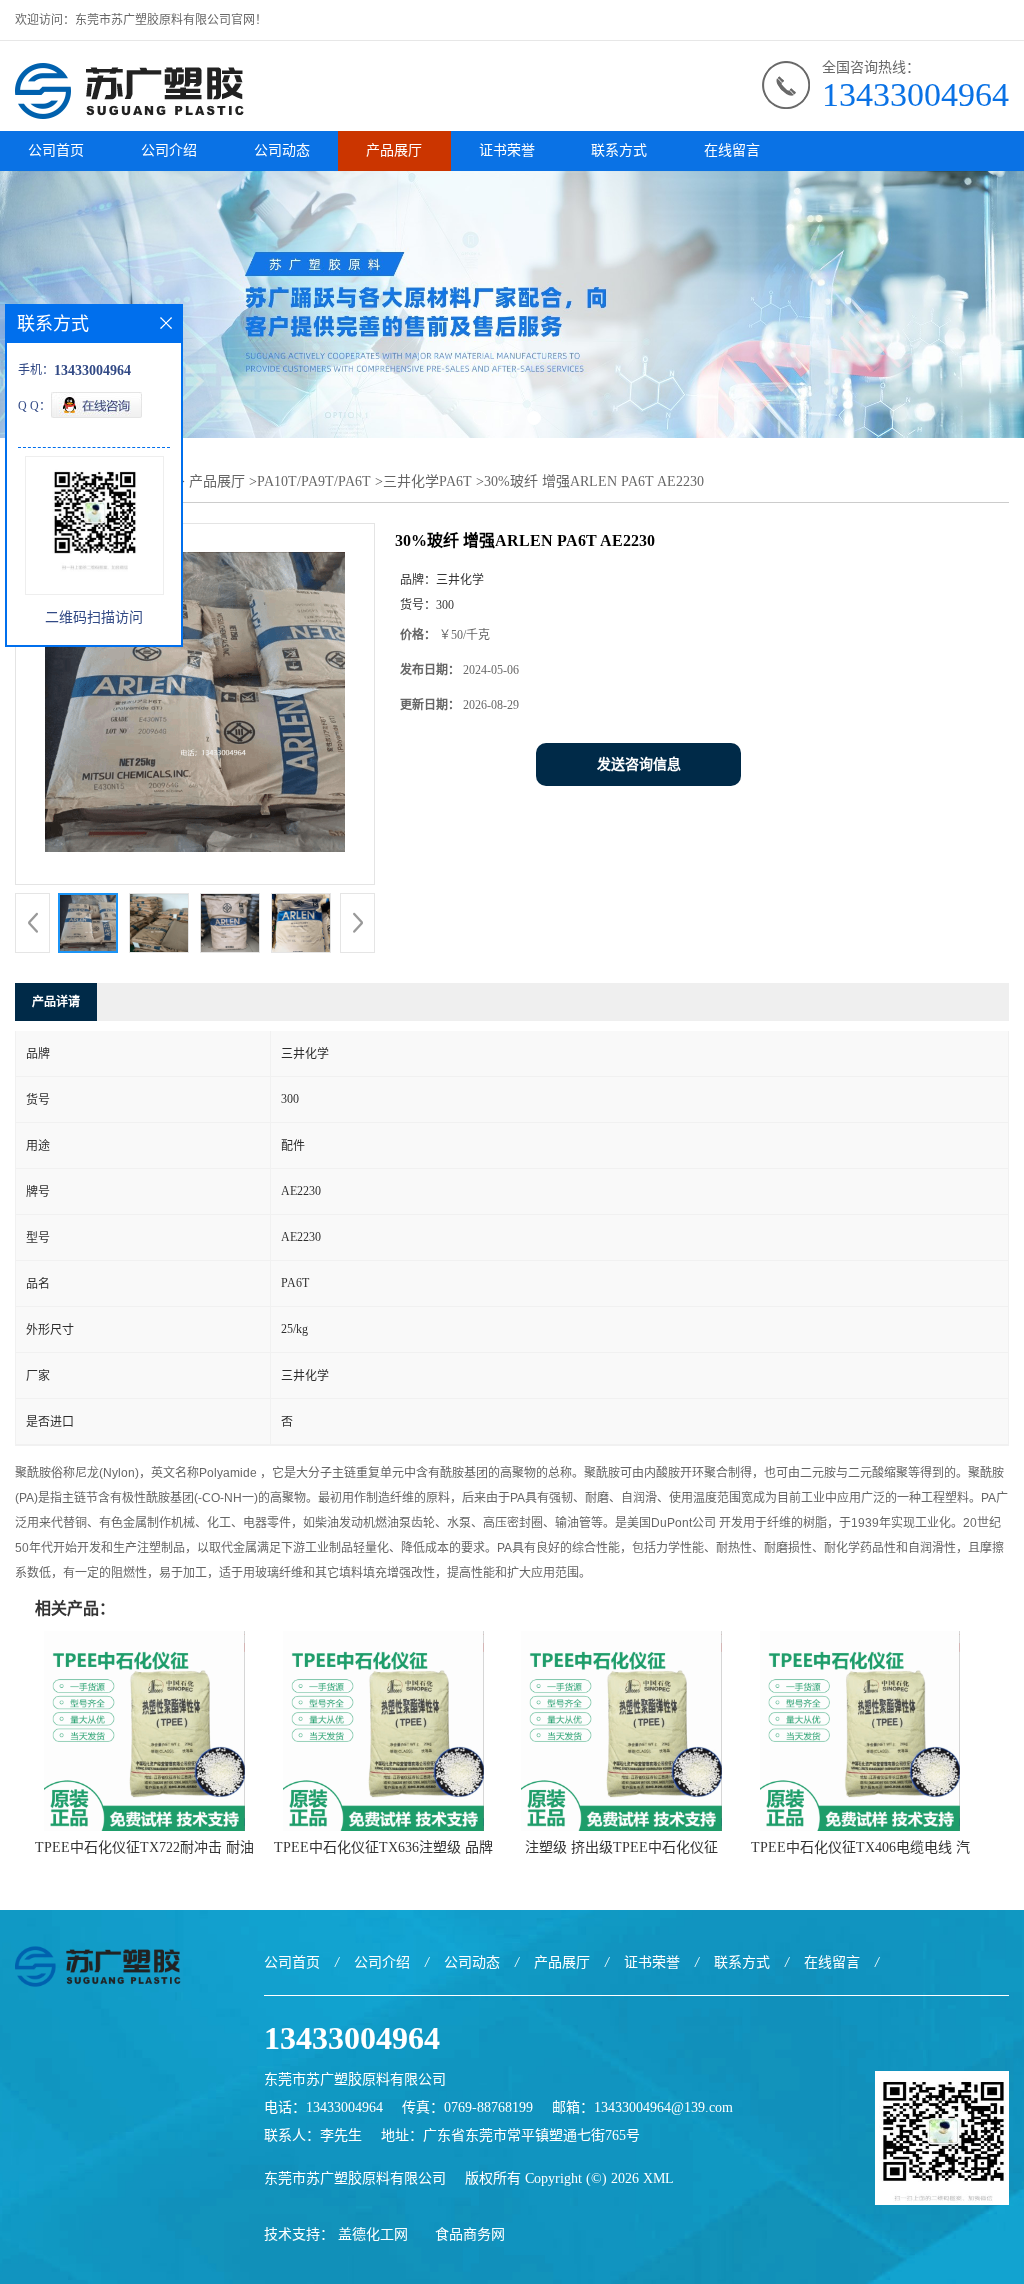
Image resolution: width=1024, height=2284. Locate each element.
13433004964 (915, 94)
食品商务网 (470, 2234)
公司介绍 (169, 150)
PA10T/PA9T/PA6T (314, 481)
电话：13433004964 (323, 2107)
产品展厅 (394, 150)
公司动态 (282, 150)
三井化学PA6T (427, 481)
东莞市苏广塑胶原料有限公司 (355, 2178)
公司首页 (56, 150)
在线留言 (732, 150)
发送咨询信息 (639, 764)
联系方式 (619, 150)
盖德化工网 (373, 2234)
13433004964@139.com (663, 2107)
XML (658, 2178)
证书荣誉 (507, 150)
